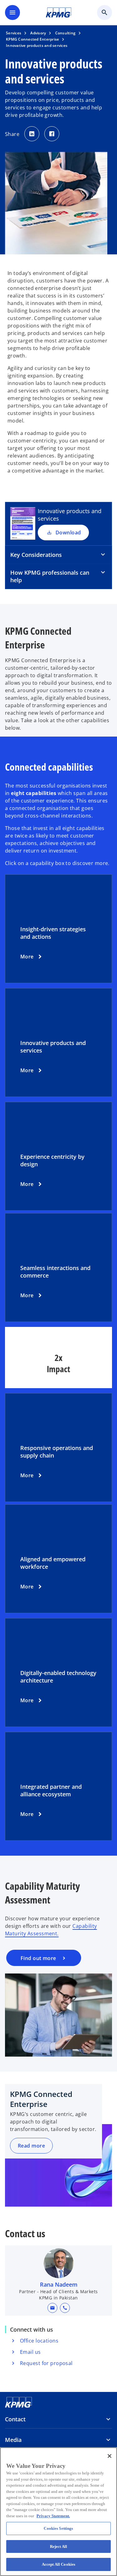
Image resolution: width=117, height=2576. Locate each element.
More (27, 957)
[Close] (110, 2456)
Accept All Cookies (58, 2564)
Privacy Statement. (53, 2516)
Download (68, 533)
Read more (31, 2146)
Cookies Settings (58, 2528)
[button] (52, 2308)
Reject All (58, 2546)
